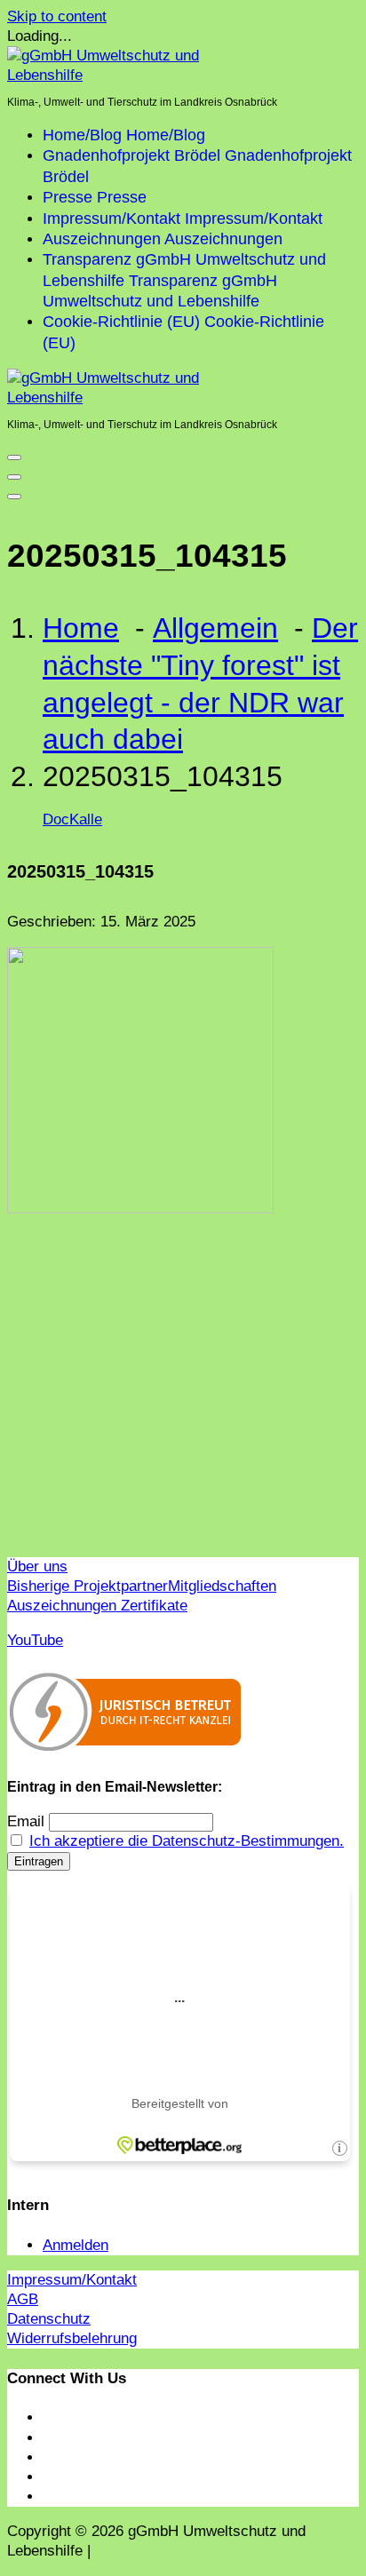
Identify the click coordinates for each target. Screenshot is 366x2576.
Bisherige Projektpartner (88, 1586)
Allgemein (215, 628)
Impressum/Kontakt (72, 2280)
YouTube (35, 1640)
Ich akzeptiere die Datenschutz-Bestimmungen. (187, 1841)
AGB (23, 2299)
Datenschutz (49, 2319)
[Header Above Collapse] (14, 497)
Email (26, 1821)
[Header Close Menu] (14, 477)
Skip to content (57, 16)
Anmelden (76, 2245)
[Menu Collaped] (14, 457)
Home (81, 628)
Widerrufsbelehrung (72, 2338)
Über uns (37, 1566)
